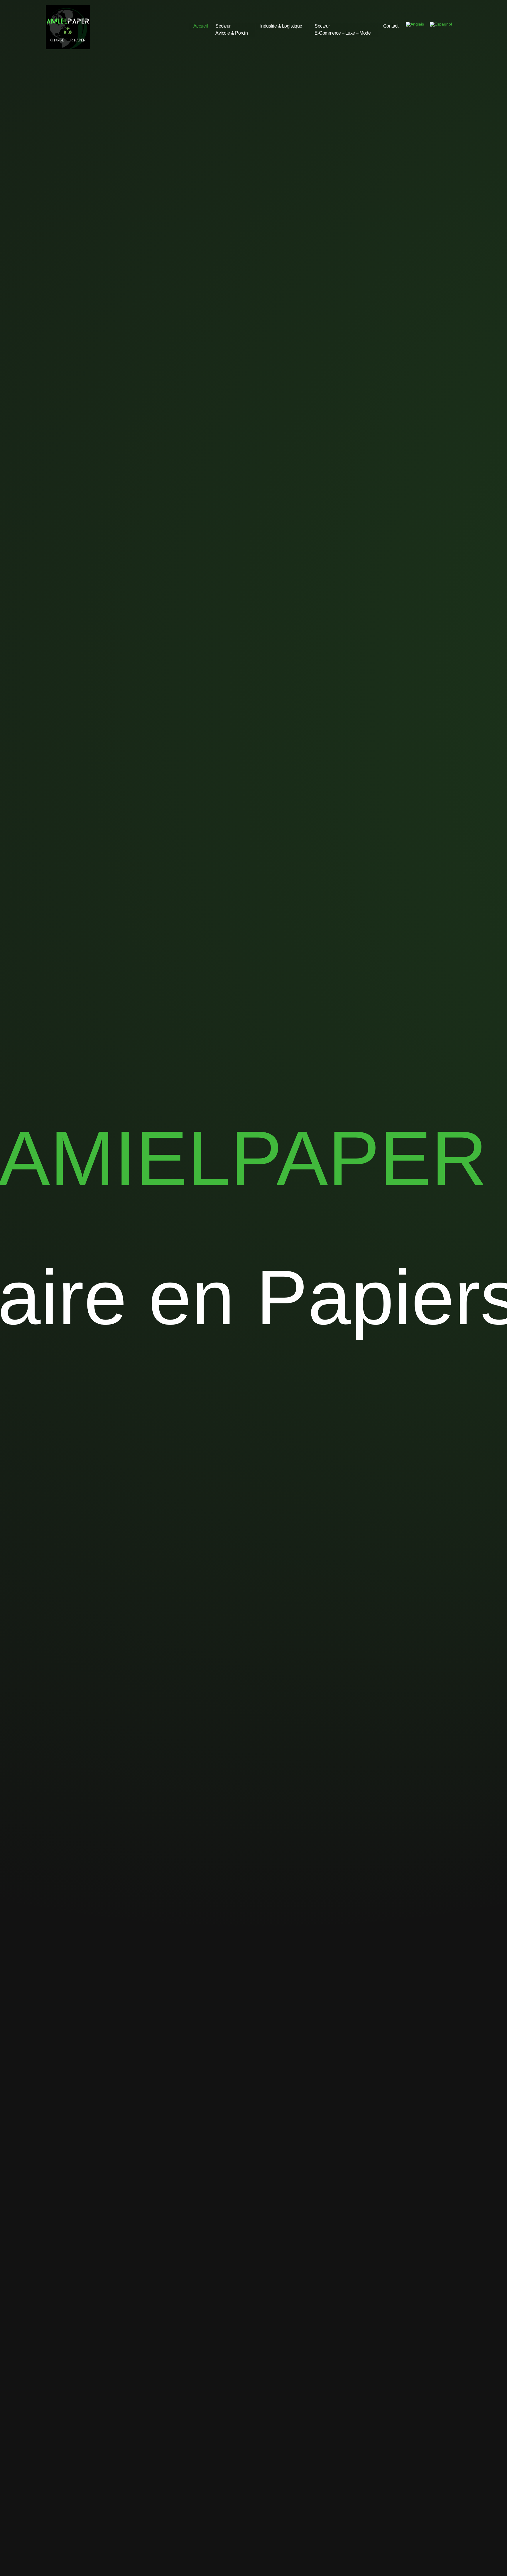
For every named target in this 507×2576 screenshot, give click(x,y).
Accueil (201, 26)
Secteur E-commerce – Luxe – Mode (343, 29)
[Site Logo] (68, 27)
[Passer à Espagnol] (441, 24)
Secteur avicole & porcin (231, 29)
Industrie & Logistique (281, 26)
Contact (391, 26)
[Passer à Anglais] (415, 24)
